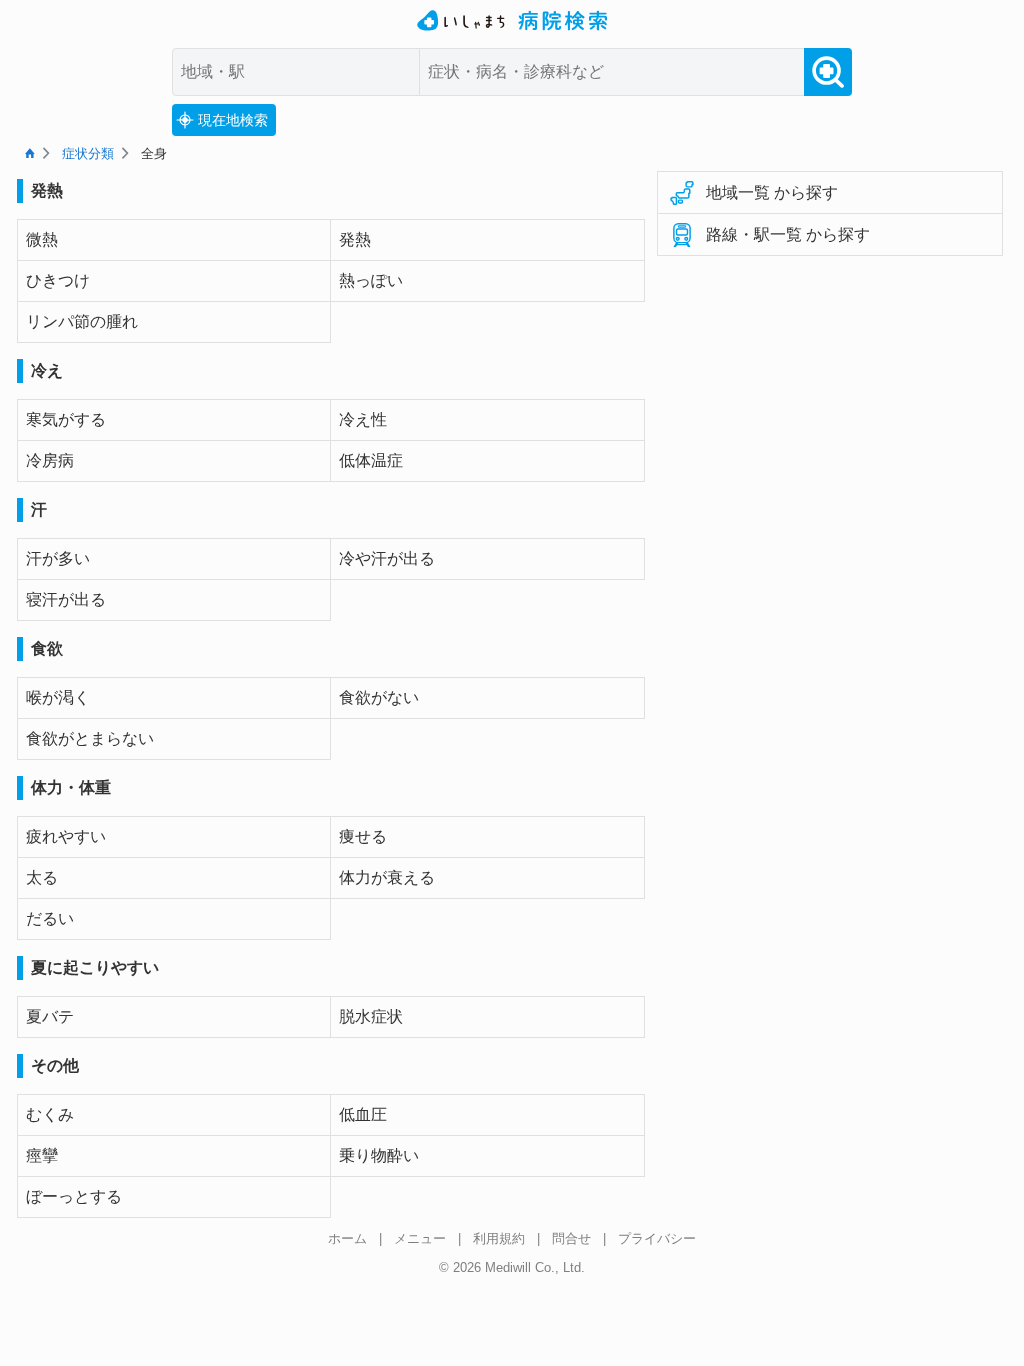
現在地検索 (233, 120)
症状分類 (88, 153)
